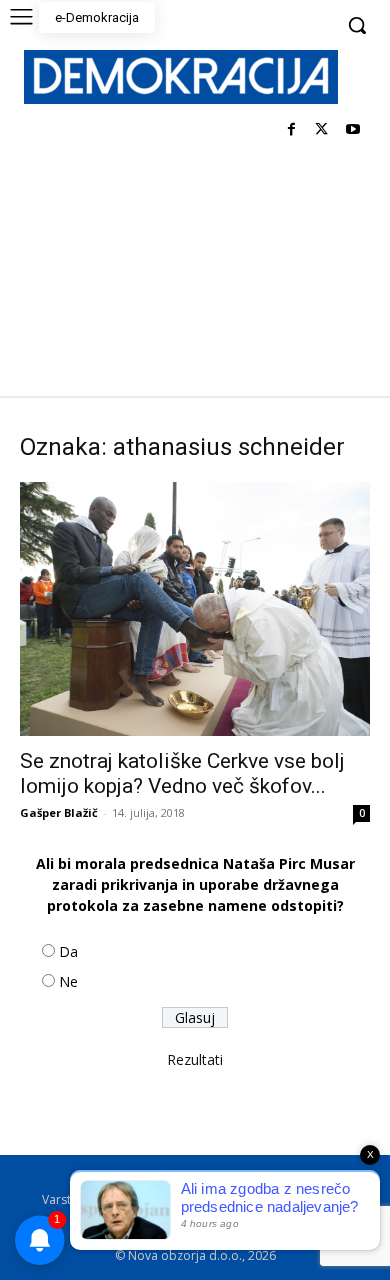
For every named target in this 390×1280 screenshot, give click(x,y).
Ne (68, 981)
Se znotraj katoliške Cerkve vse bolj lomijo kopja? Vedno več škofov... (182, 773)
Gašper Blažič (59, 812)
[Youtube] (352, 130)
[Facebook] (291, 130)
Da (68, 951)
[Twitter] (321, 130)
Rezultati (195, 1059)
